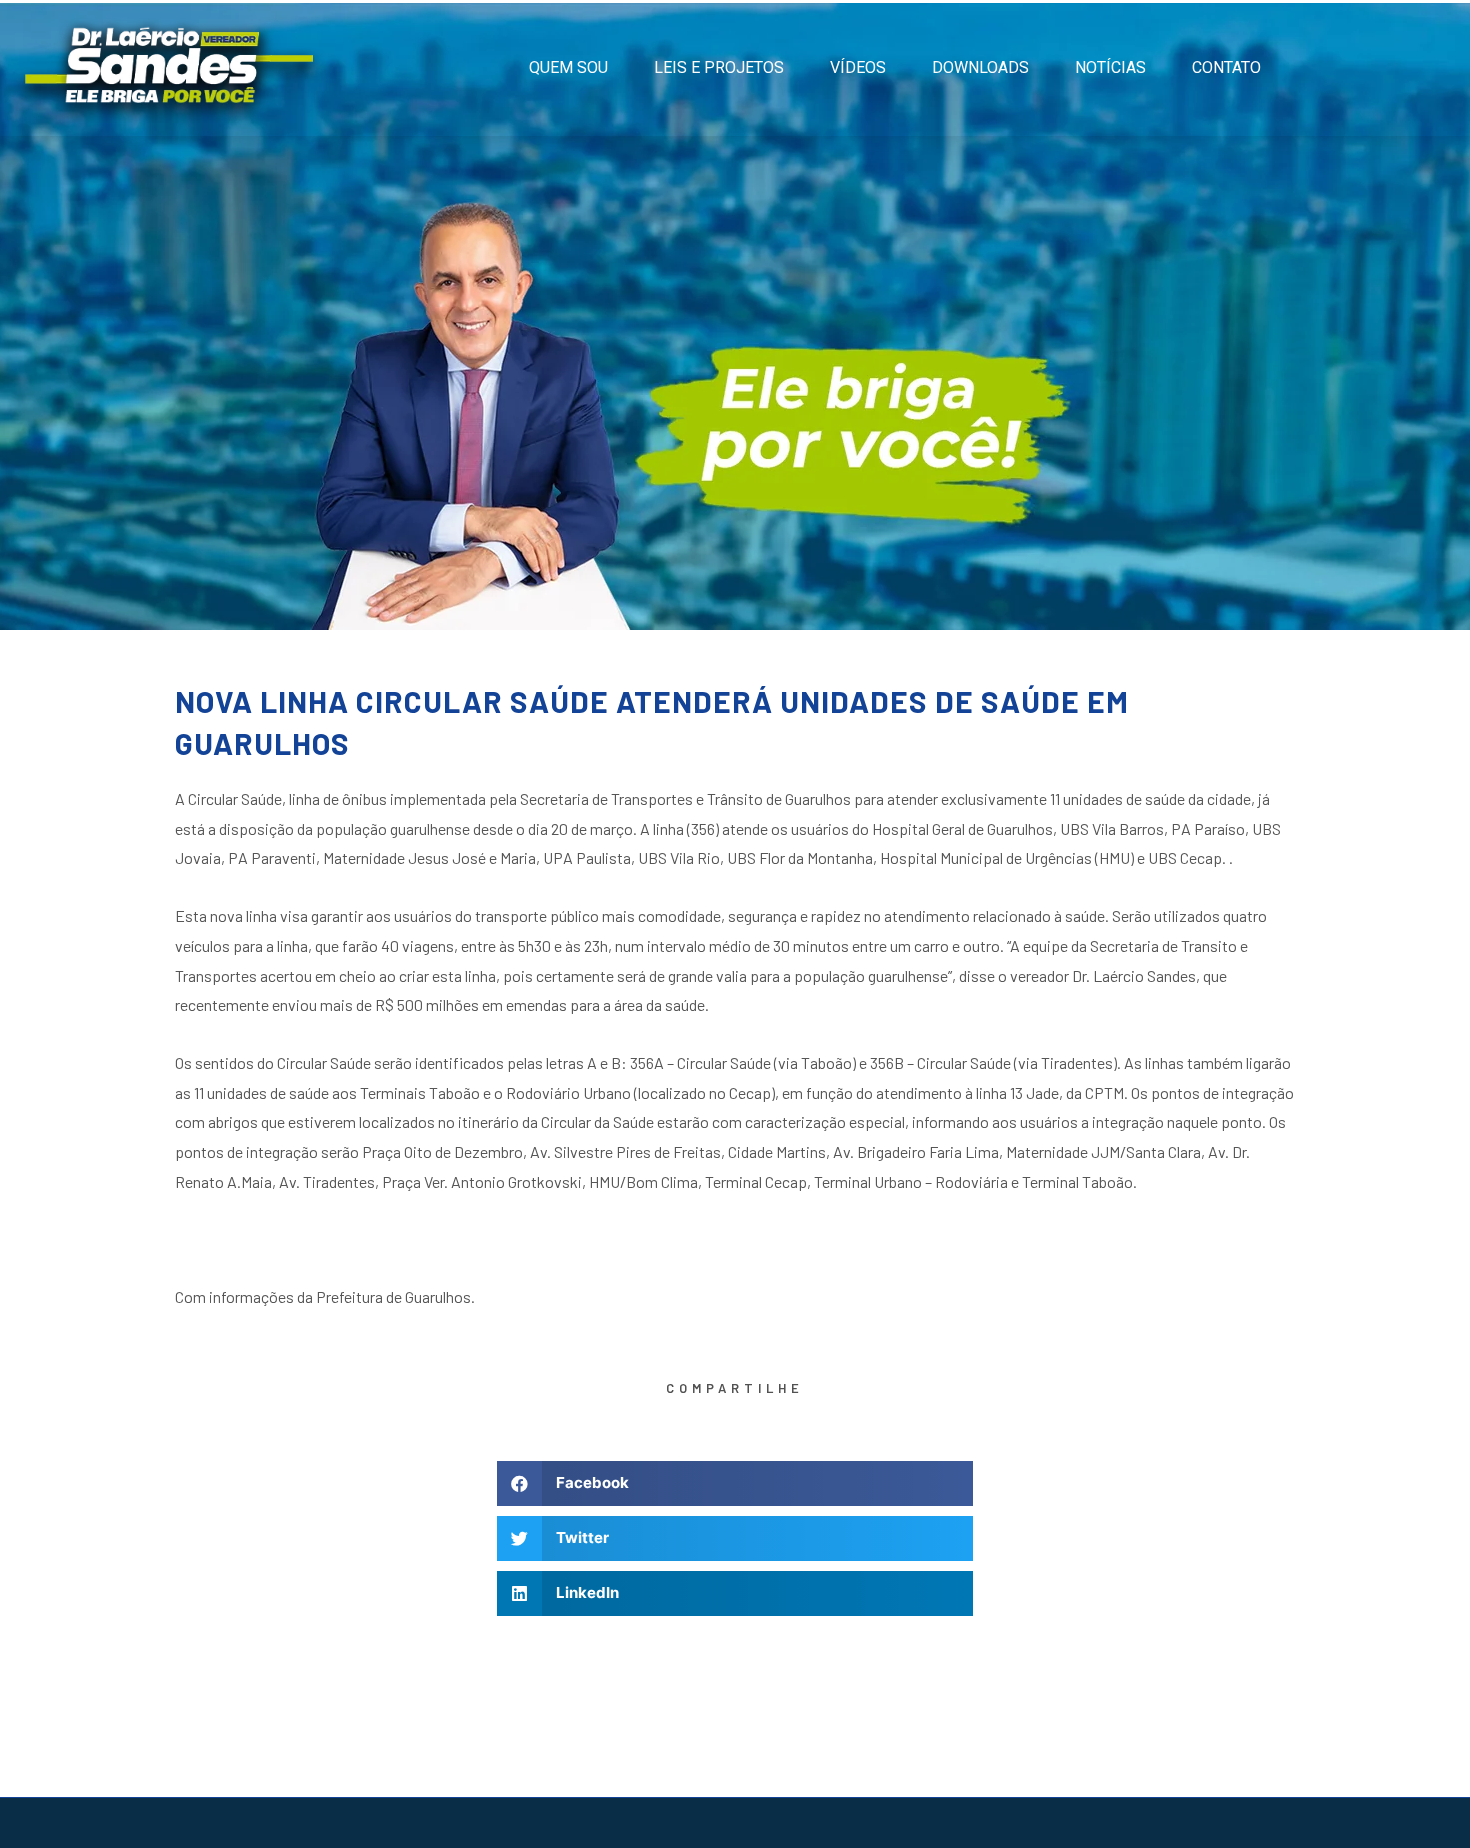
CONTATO (1226, 67)
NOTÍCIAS (1110, 67)
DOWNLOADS (980, 67)
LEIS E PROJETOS (719, 67)
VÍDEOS (858, 67)
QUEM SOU (568, 67)
